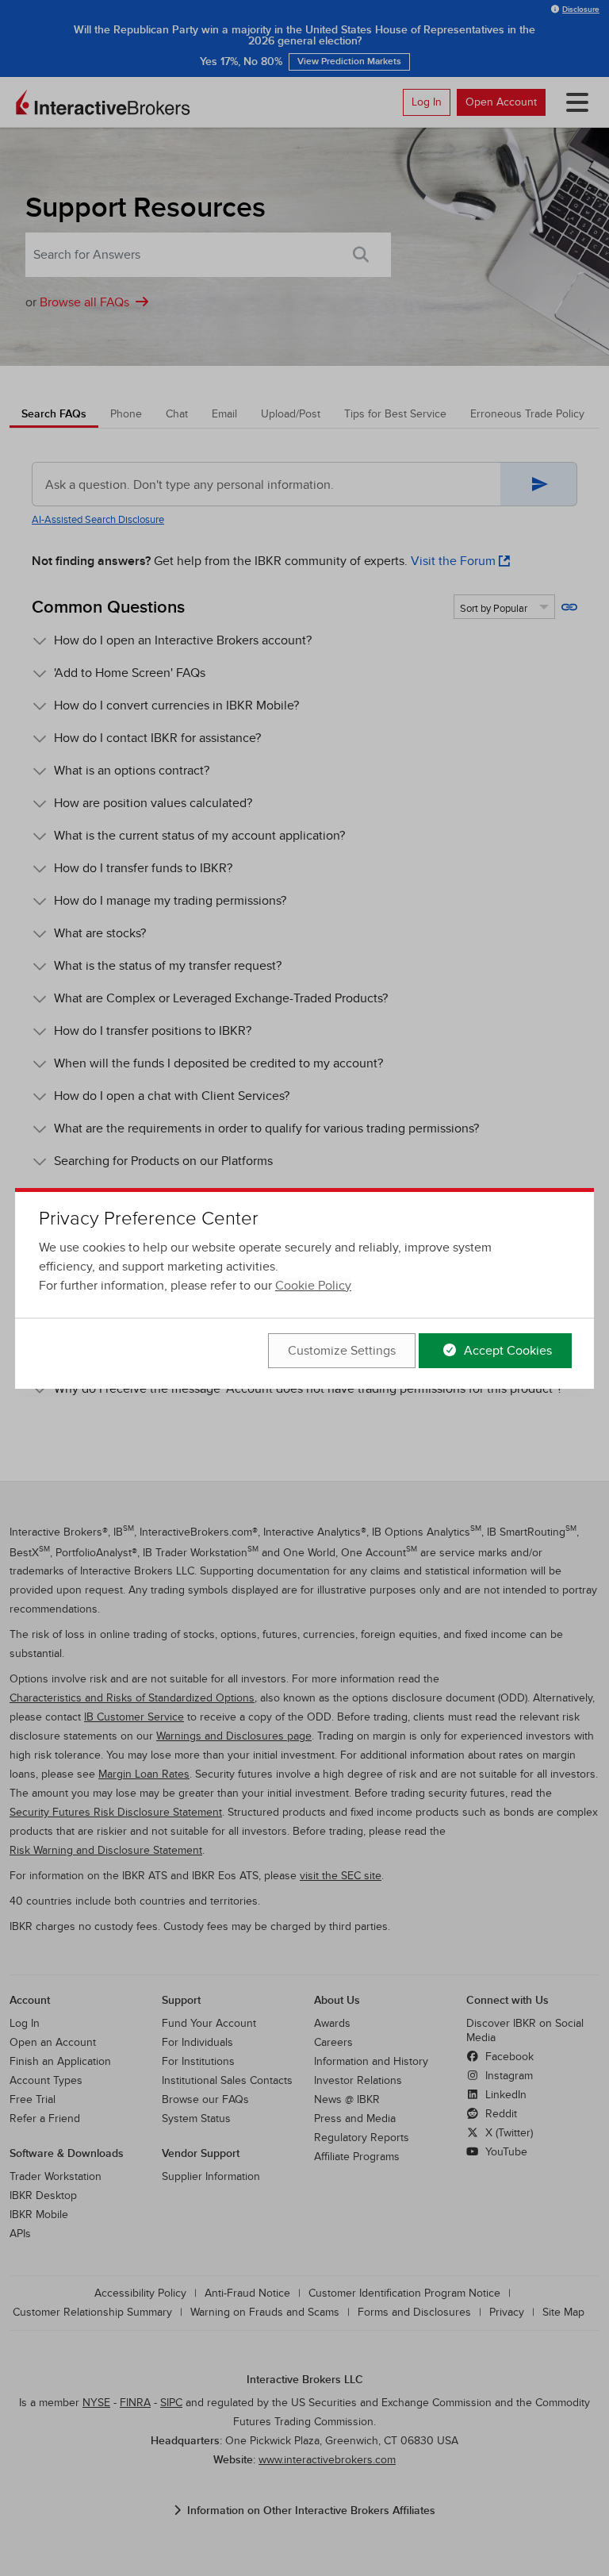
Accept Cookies (506, 1351)
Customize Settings (342, 1351)
